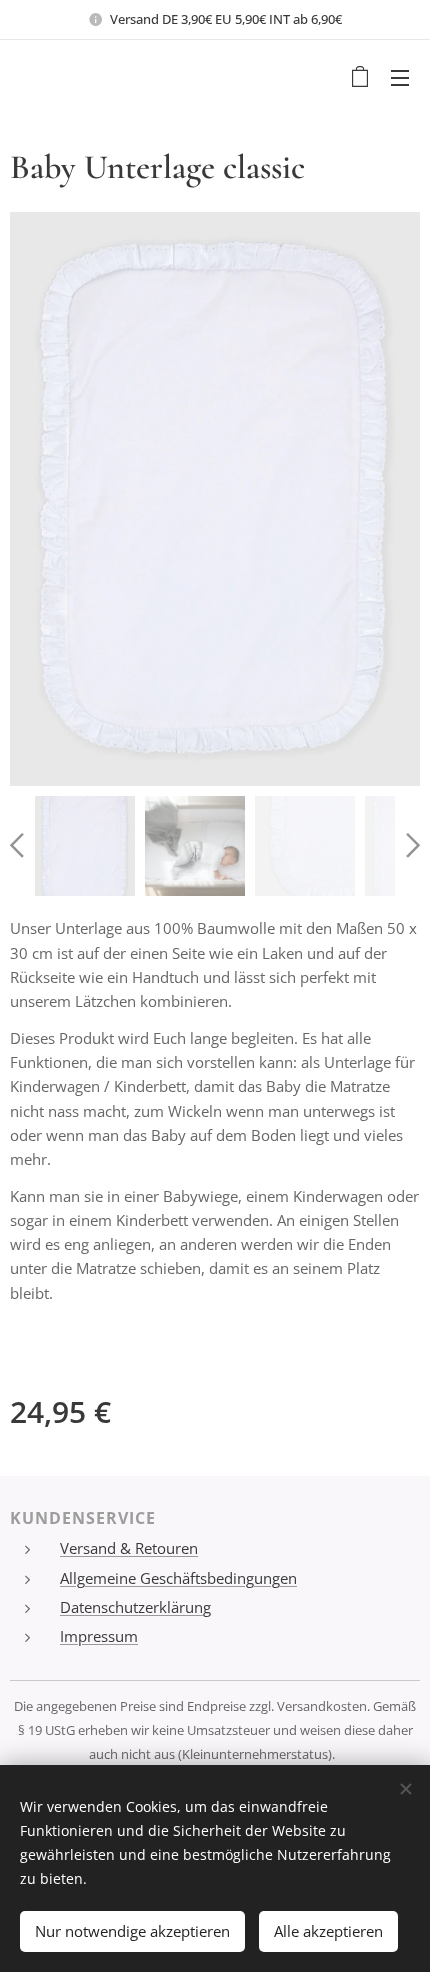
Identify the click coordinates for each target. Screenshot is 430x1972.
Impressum (99, 1636)
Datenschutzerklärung (135, 1607)
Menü (400, 77)
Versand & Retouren (129, 1548)
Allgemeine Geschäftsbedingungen (178, 1578)
